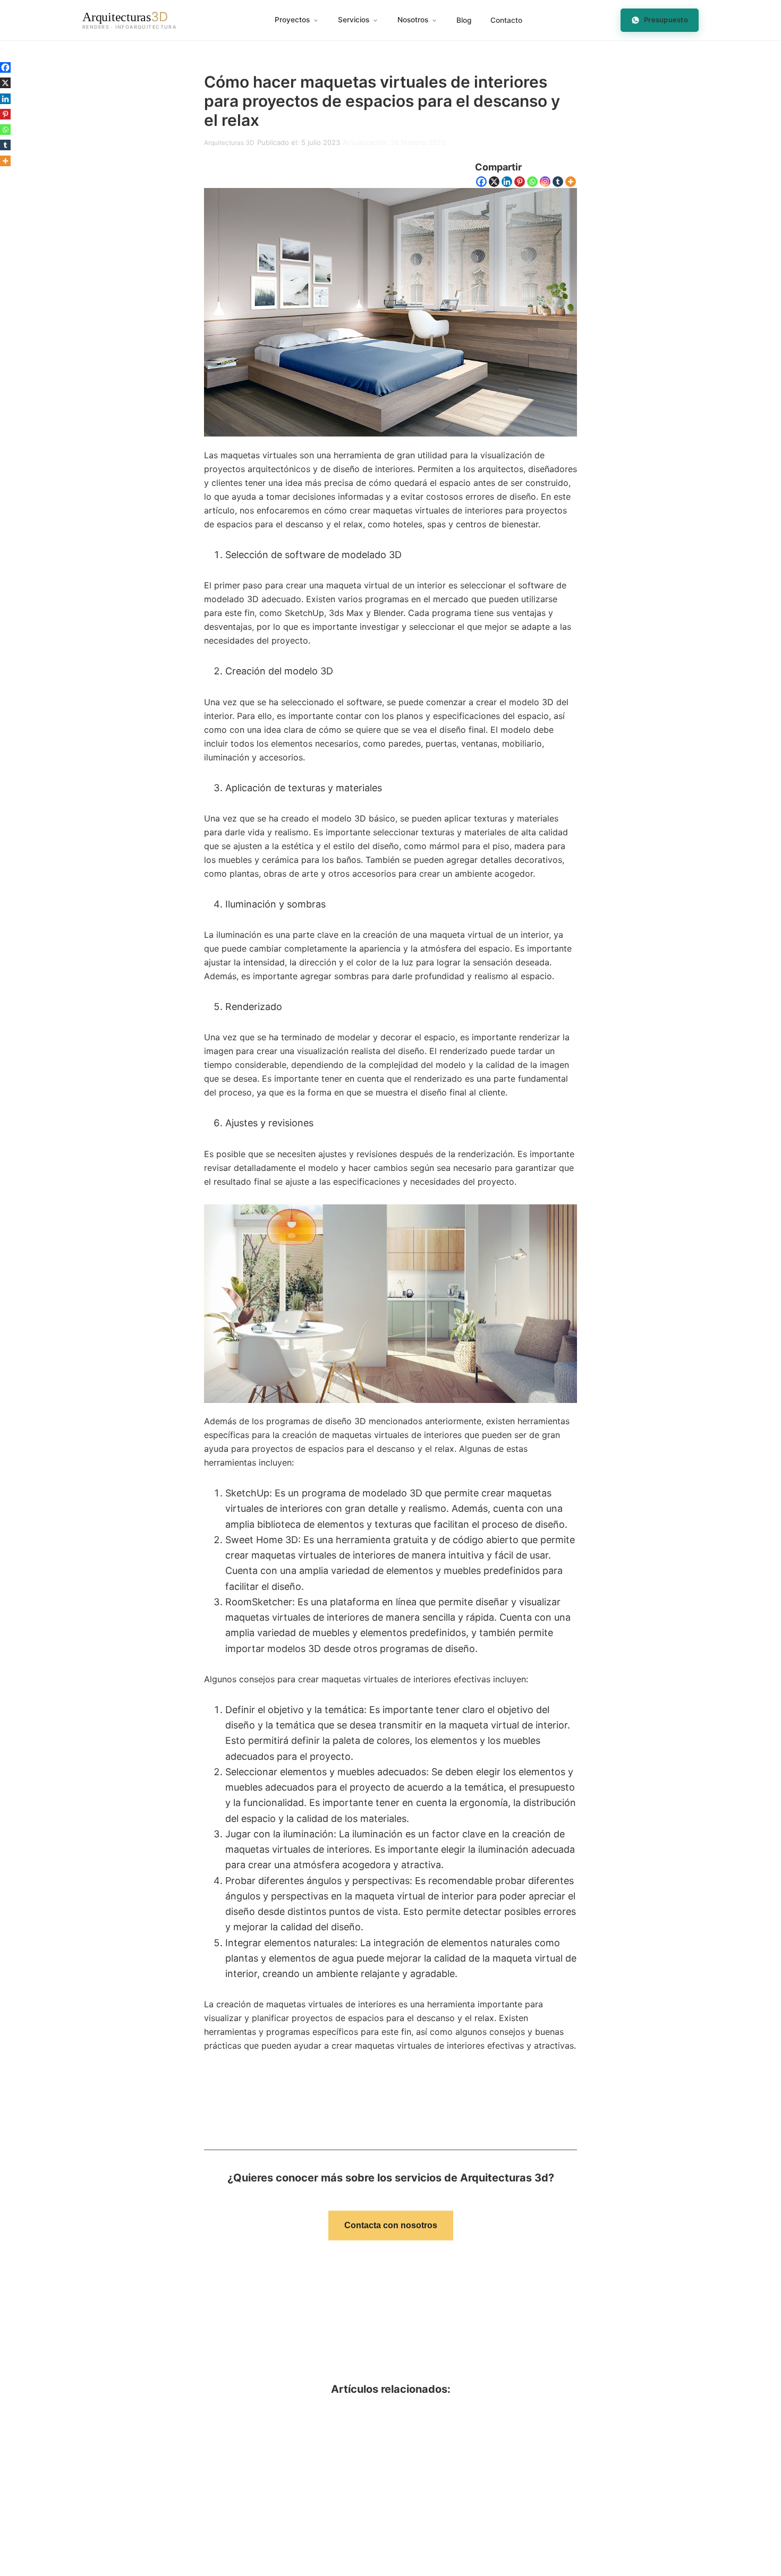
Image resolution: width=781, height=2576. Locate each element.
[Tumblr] (558, 182)
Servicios (354, 20)
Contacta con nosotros (391, 2225)
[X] (494, 182)
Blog (464, 20)
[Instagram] (545, 182)
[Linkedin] (507, 182)
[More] (571, 182)
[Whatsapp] (532, 182)
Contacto (506, 20)
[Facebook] (481, 182)
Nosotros (413, 20)
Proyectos (292, 20)
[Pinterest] (520, 182)
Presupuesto (666, 20)
